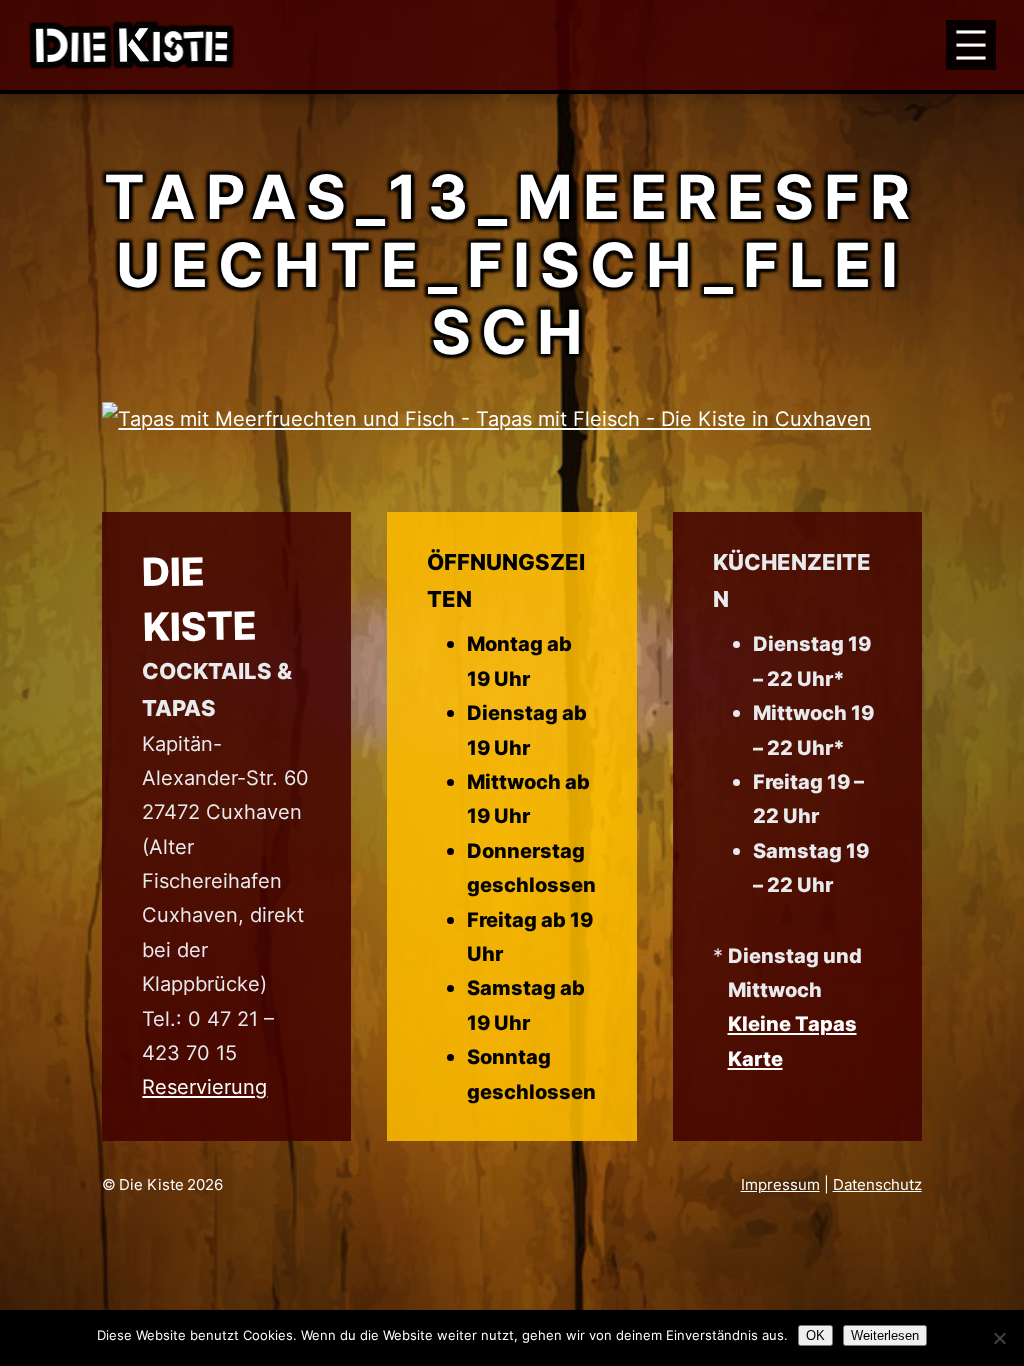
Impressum (780, 1185)
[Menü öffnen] (971, 45)
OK (815, 1335)
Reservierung (204, 1086)
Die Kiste (151, 1185)
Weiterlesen (885, 1335)
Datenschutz (877, 1185)
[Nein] (999, 1338)
